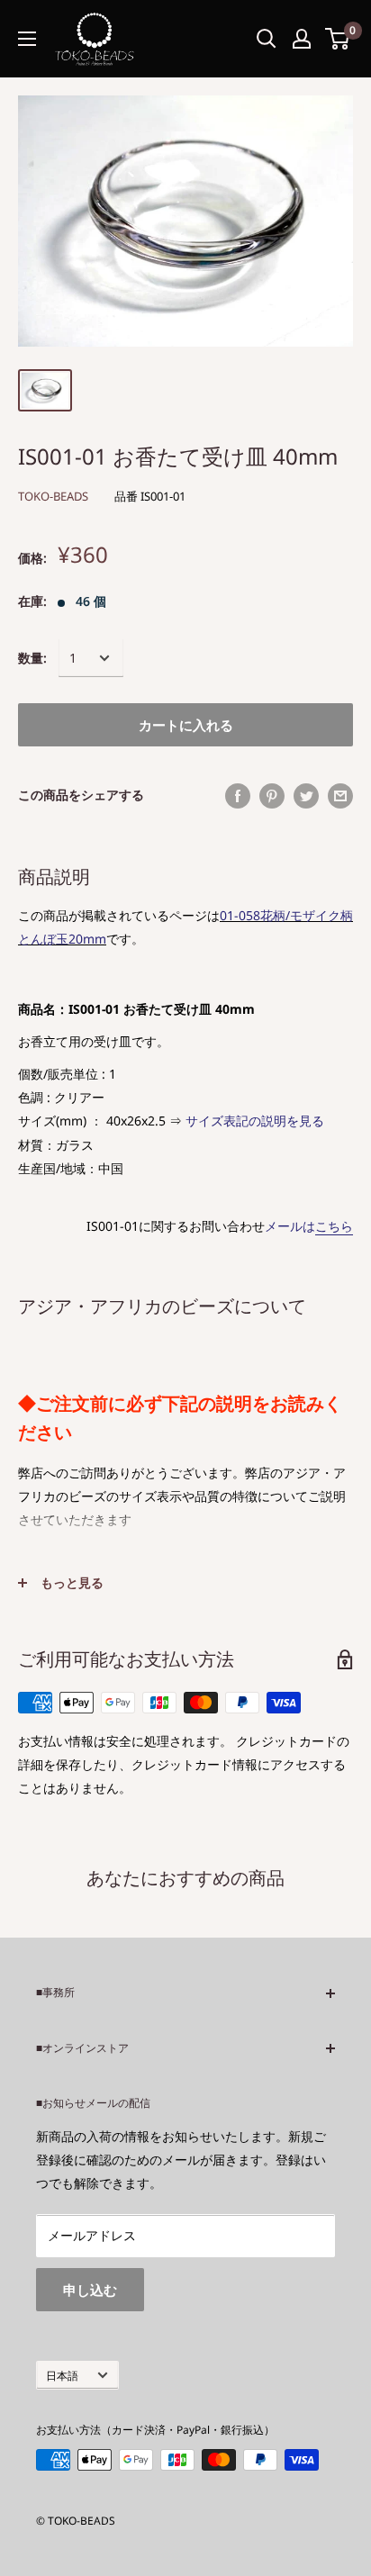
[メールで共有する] (340, 795)
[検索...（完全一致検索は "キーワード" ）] (267, 39)
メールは (309, 1226)
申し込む (90, 2290)
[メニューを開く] (27, 39)
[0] (338, 39)
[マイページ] (302, 39)
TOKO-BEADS (53, 496)
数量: (32, 658)
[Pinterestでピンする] (272, 795)
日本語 (62, 2375)
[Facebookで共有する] (238, 795)
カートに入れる (186, 725)
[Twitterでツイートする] (306, 795)
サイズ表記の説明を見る (255, 1121)
